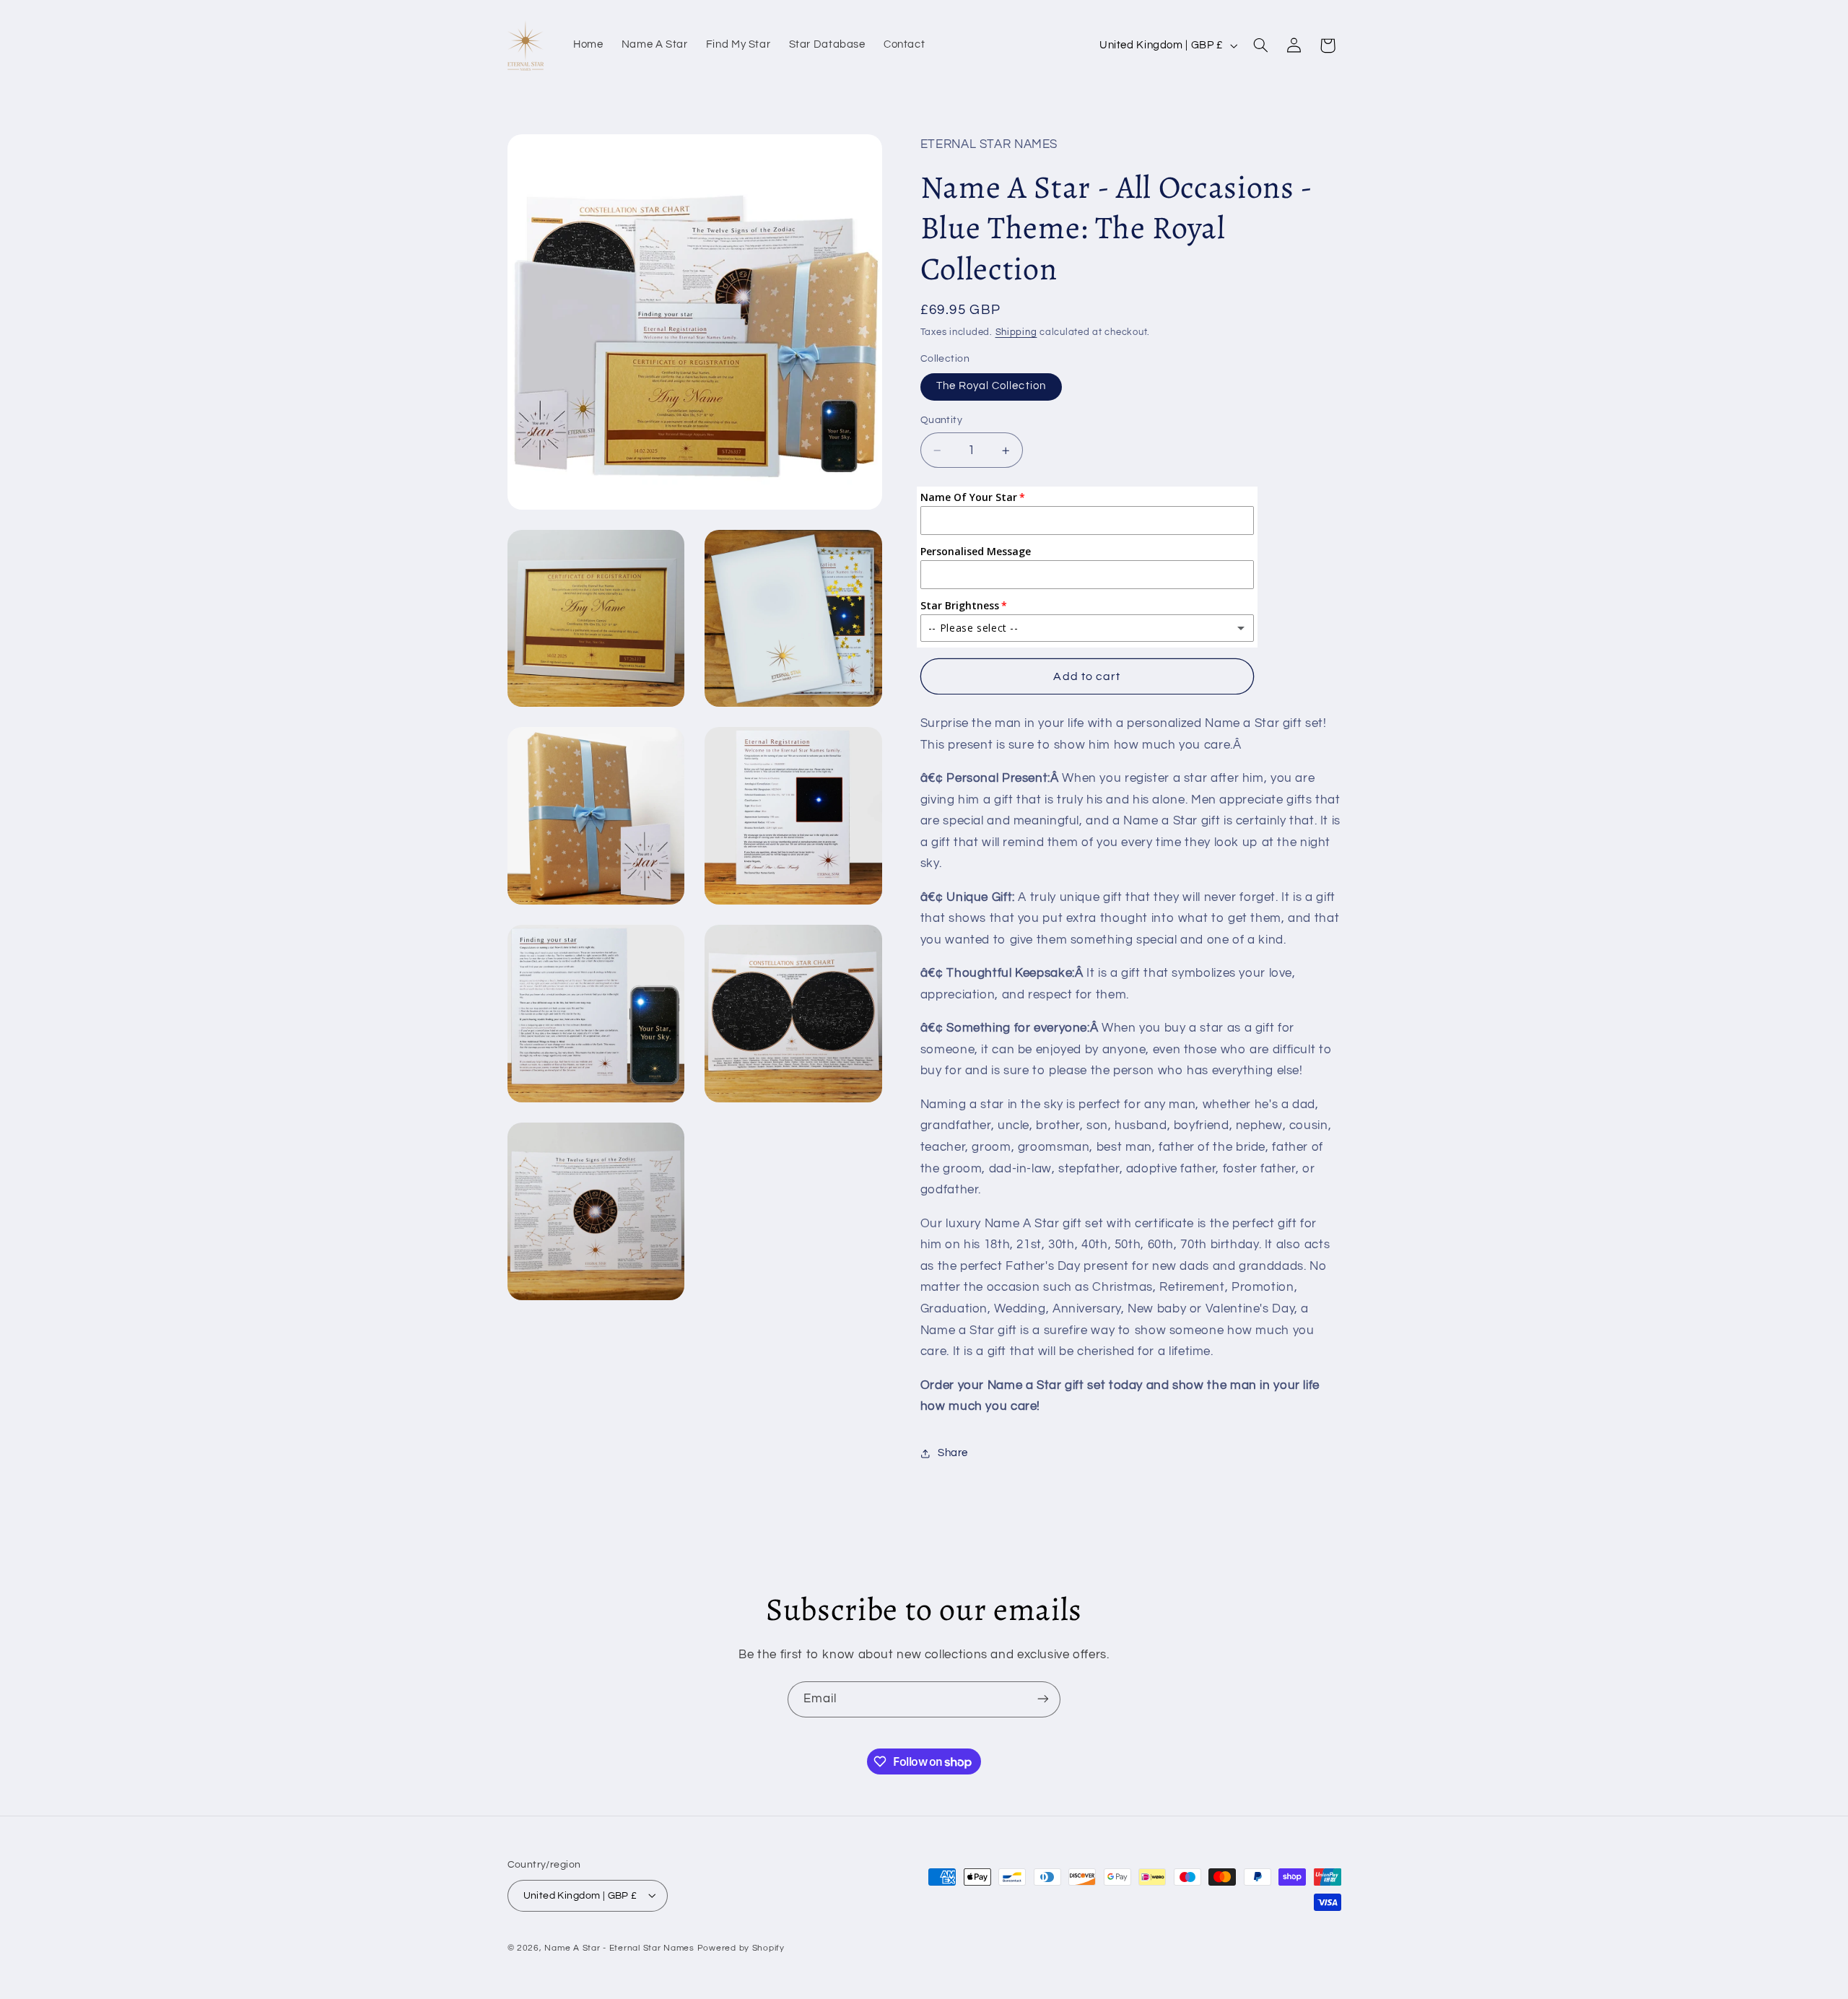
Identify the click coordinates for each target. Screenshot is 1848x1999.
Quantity (941, 421)
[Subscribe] (1043, 1699)
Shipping (1016, 332)
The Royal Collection (991, 387)
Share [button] (953, 1453)
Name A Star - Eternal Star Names (619, 1947)
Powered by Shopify (741, 1947)
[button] (1260, 45)
